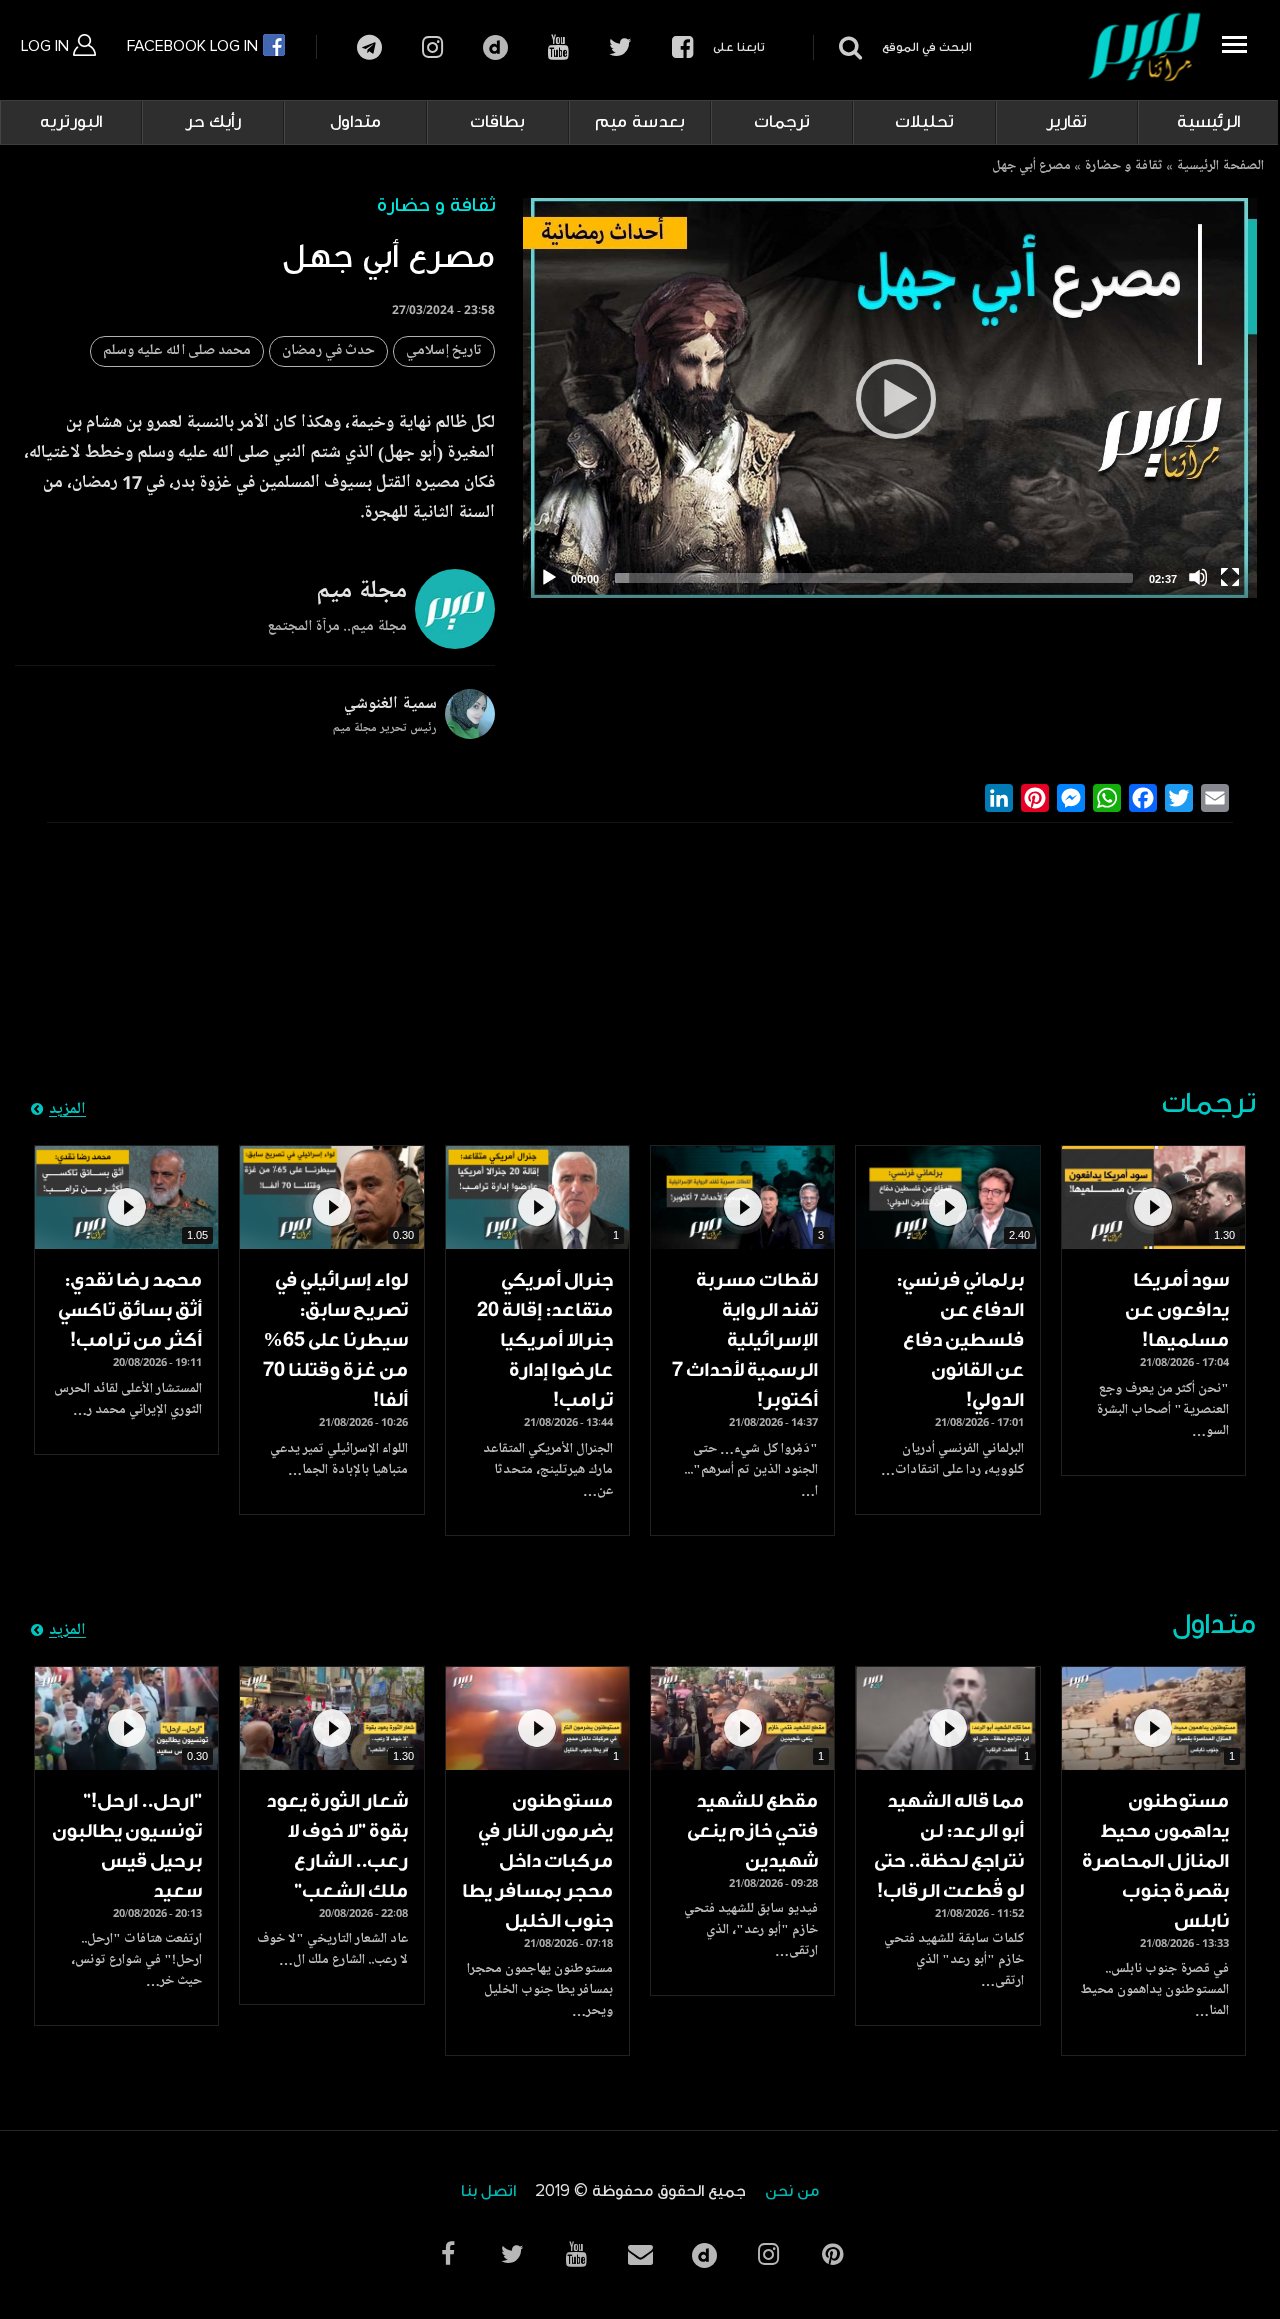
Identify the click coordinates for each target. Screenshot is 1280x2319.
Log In (47, 46)
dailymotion (495, 47)
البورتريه (71, 122)
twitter (620, 47)
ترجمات (782, 122)
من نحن (792, 2191)
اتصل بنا (488, 2191)
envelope (640, 2254)
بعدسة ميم (640, 122)
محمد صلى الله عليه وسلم (177, 351)
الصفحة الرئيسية (1220, 167)
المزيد (67, 1110)
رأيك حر (213, 122)
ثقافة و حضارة (1123, 167)
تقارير (1066, 122)
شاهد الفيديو (1153, 1197)
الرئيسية (1208, 122)
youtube (558, 47)
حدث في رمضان (328, 351)
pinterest (832, 2254)
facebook (682, 47)
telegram (369, 47)
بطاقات (497, 122)
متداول (355, 122)
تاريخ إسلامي (444, 351)
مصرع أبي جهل (1031, 167)
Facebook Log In (194, 46)
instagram (432, 47)
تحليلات (924, 122)
